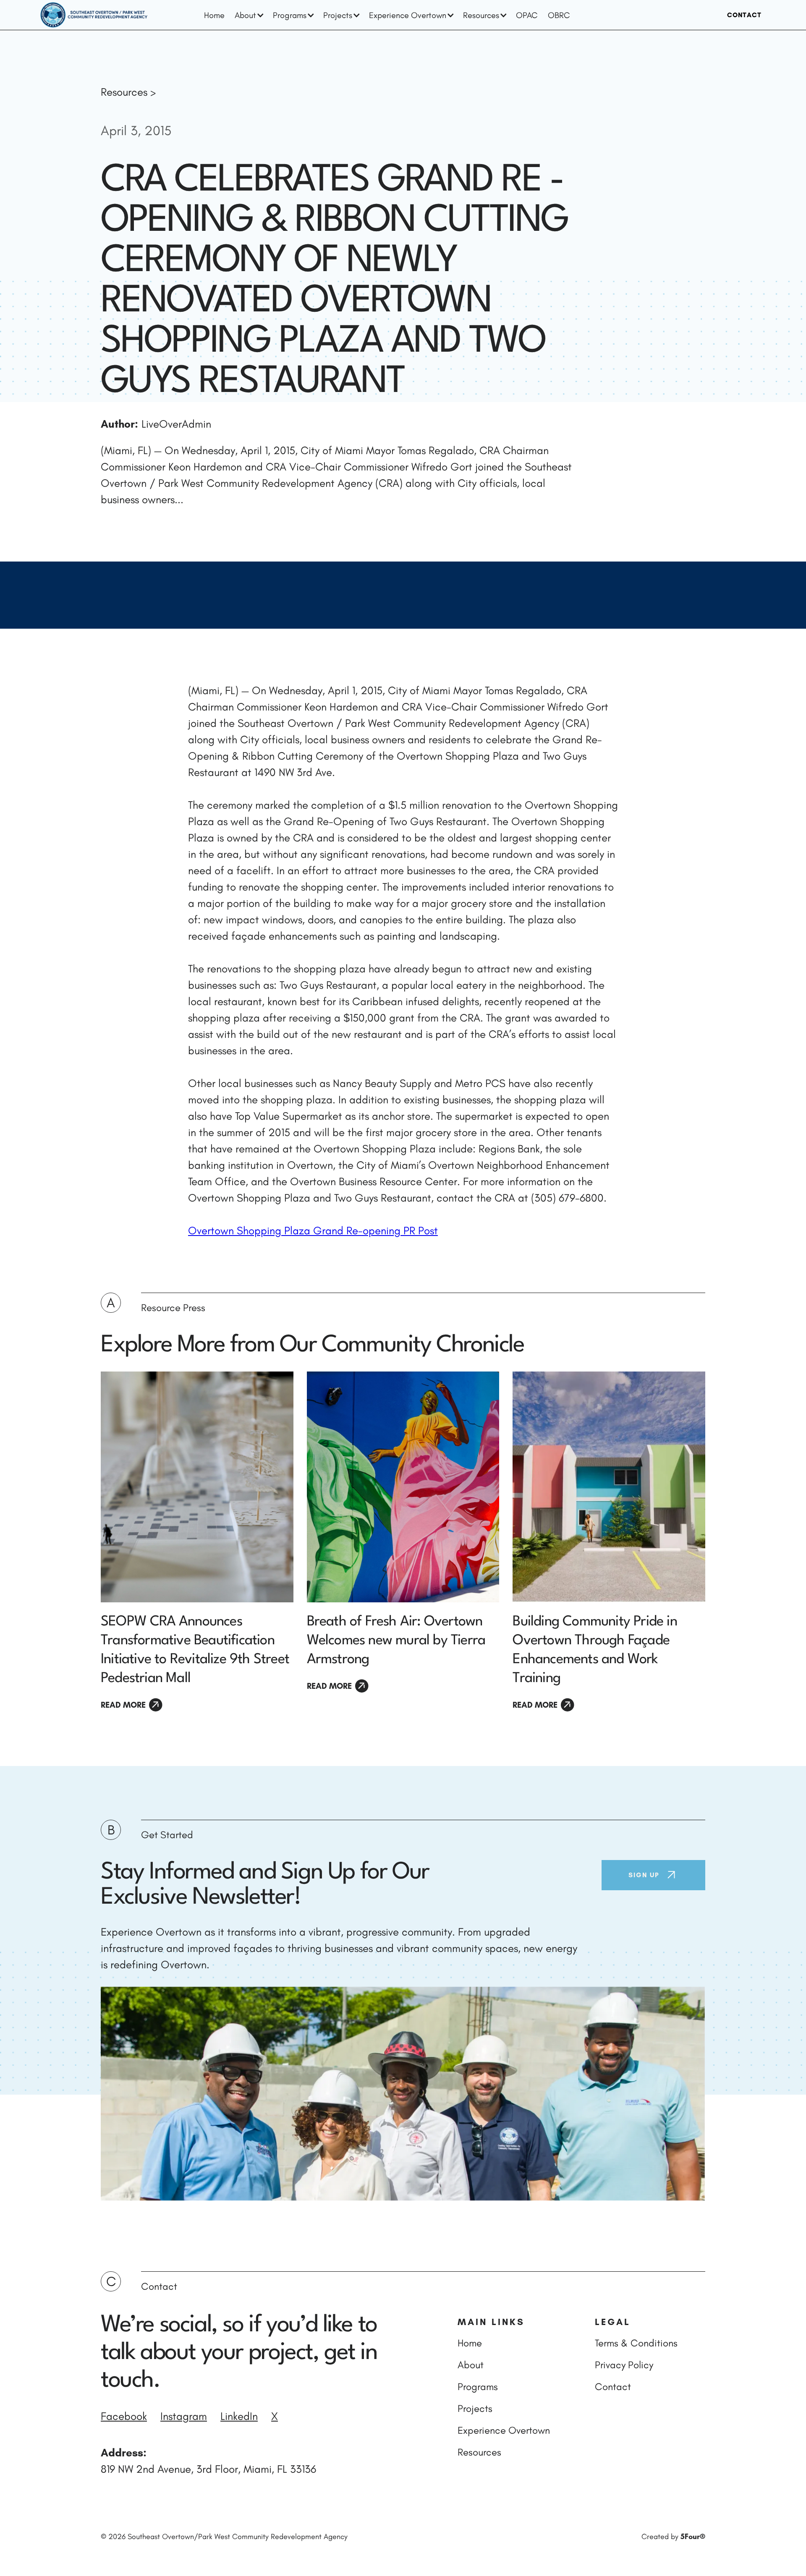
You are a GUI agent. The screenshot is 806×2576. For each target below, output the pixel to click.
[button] (249, 15)
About (471, 2365)
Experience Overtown (504, 2430)
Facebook (124, 2416)
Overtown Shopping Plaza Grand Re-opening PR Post (313, 1231)
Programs (478, 2387)
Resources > (128, 92)
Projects (475, 2408)
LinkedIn (239, 2416)
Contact (613, 2387)
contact (744, 15)
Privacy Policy (624, 2365)
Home (214, 15)
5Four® (693, 2537)
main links (491, 2322)
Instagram (184, 2416)
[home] (94, 15)
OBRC (559, 15)
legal (613, 2322)
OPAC (527, 15)
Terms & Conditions (636, 2343)
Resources (479, 2452)
